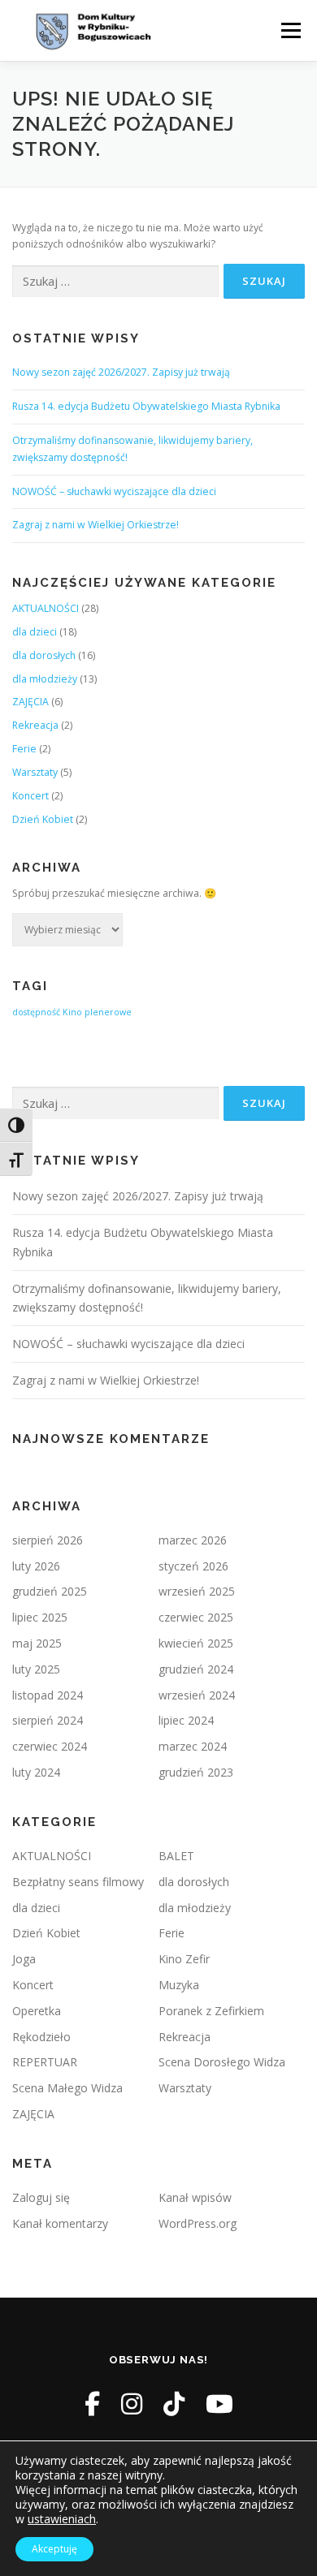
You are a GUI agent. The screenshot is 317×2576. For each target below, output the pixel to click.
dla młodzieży (45, 679)
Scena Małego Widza (67, 2088)
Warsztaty (35, 772)
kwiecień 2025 (196, 1643)
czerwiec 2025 (196, 1617)
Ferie (24, 749)
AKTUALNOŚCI (46, 608)
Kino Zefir (184, 1959)
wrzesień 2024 (197, 1695)
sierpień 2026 (48, 1540)
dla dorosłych (44, 655)
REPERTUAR (45, 2062)
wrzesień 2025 (197, 1591)
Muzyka (179, 1985)
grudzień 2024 (196, 1669)
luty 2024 (36, 1772)
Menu (290, 30)
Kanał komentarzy (60, 2223)
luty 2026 (36, 1566)
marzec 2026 (193, 1540)
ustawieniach (62, 2519)
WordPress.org (198, 2223)
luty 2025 (36, 1669)
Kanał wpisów (195, 2197)
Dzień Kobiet (43, 819)
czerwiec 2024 (50, 1746)
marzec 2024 (193, 1746)
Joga (24, 1959)
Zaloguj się (41, 2197)
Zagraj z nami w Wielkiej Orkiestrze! (96, 525)
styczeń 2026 (193, 1566)
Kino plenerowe (97, 1012)
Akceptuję (54, 2549)
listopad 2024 (48, 1695)
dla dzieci (35, 632)
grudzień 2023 (196, 1772)
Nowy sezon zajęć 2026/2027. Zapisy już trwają (121, 372)
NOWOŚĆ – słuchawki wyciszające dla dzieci (114, 491)
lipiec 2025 (40, 1617)
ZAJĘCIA (30, 702)
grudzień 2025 (50, 1591)
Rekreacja (35, 725)
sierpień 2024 (48, 1720)
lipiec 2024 (186, 1720)
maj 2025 (37, 1643)
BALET (176, 1856)
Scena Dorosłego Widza (222, 2062)
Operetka (37, 2011)
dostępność (36, 1012)
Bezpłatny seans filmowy (78, 1882)
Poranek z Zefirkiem (211, 2011)
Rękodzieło (41, 2037)
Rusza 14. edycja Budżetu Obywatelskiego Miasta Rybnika (146, 406)
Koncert (30, 796)
